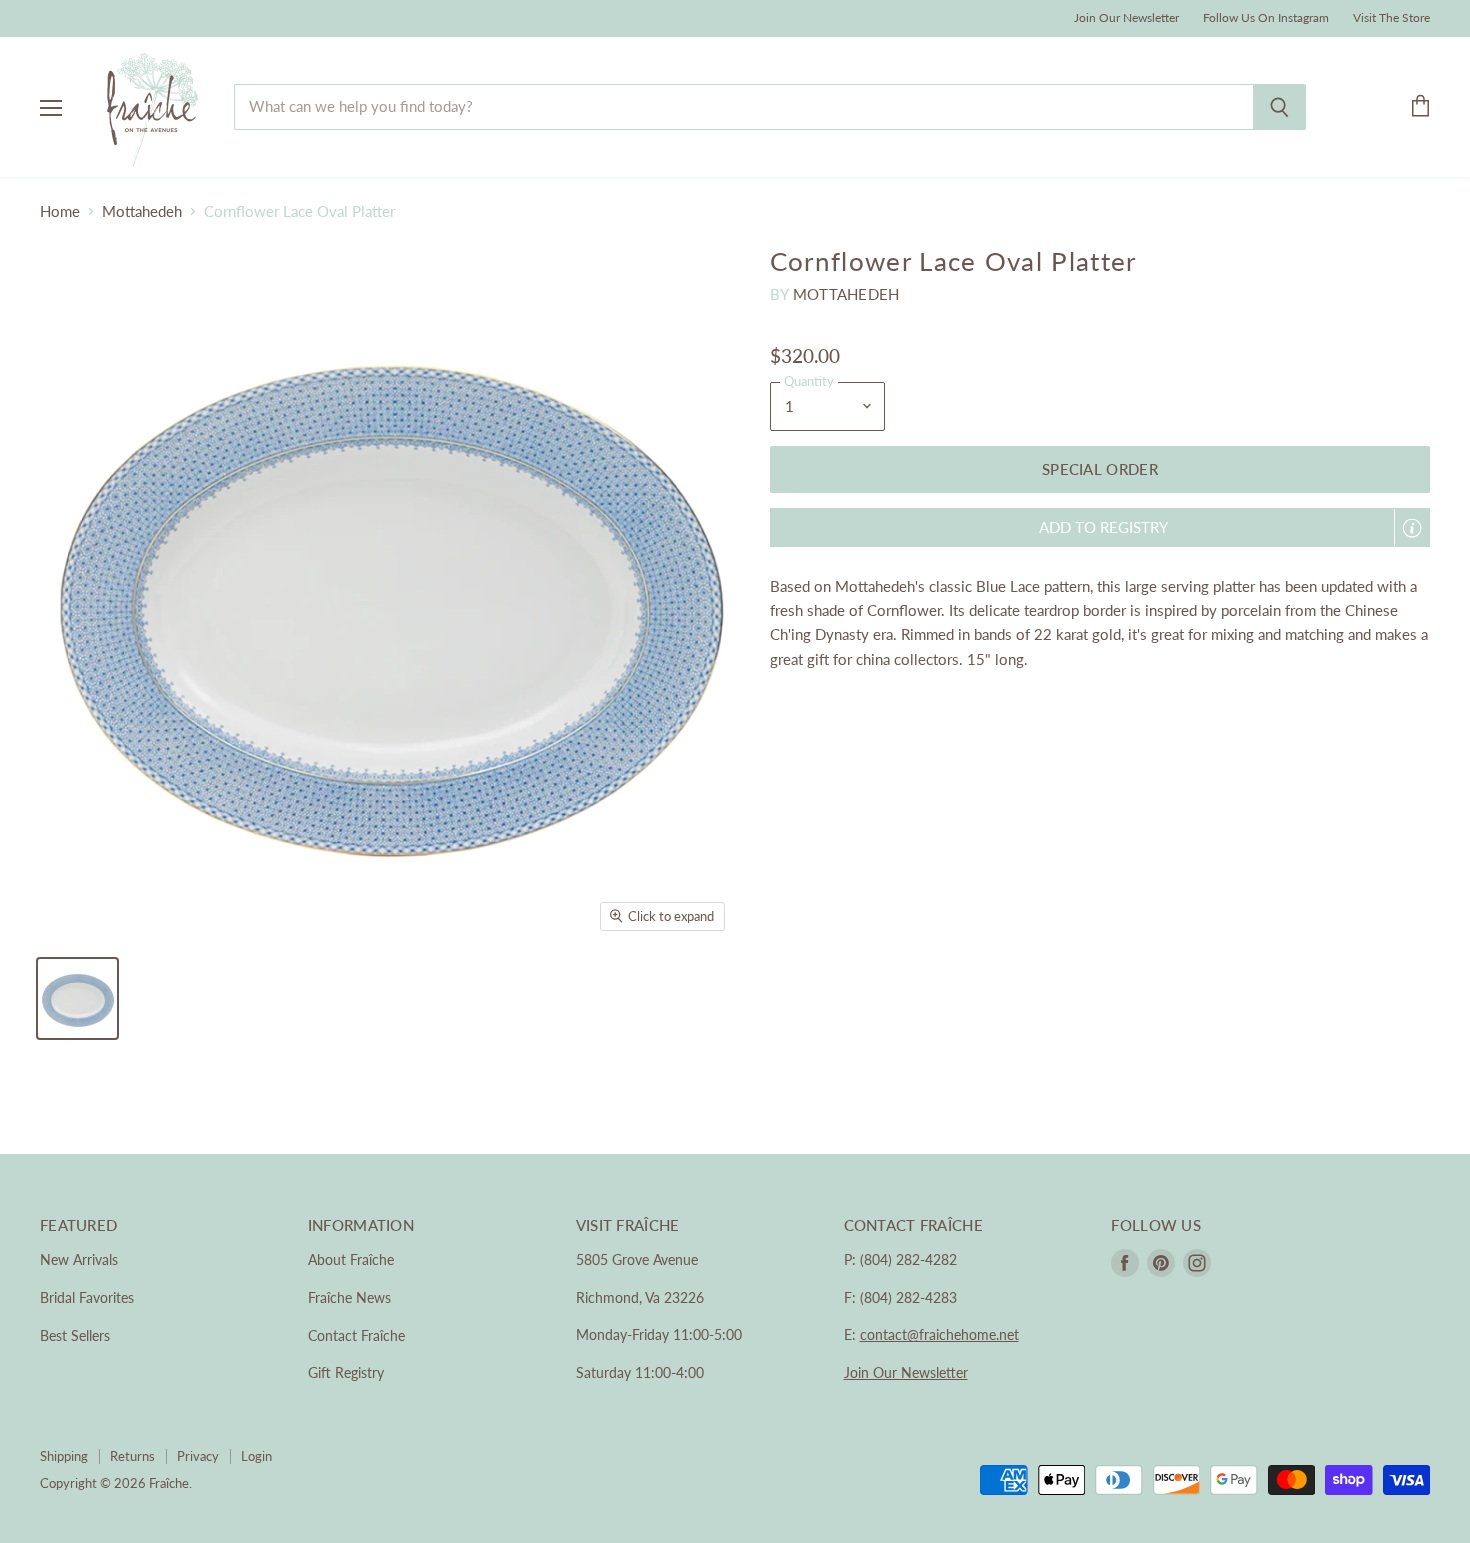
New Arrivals (79, 1259)
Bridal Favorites (87, 1297)
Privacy (198, 1456)
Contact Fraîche (356, 1335)
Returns (132, 1456)
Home (60, 211)
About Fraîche (351, 1259)
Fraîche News (349, 1297)
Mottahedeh (142, 211)
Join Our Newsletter (1126, 18)
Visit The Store (1391, 18)
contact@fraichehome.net (939, 1334)
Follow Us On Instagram (1266, 18)
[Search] (1279, 107)
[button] (1100, 527)
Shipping (64, 1456)
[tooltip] (1412, 528)
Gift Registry (346, 1372)
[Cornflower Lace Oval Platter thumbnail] (77, 998)
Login (256, 1456)
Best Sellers (75, 1335)
